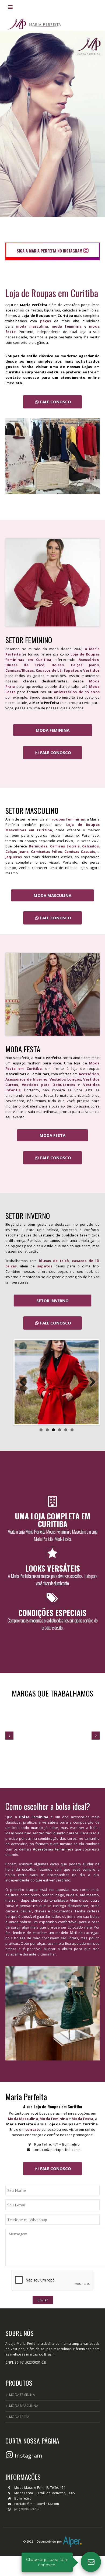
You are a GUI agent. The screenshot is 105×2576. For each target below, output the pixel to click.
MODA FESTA (52, 1135)
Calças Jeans (17, 851)
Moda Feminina (54, 2119)
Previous (23, 1382)
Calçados (90, 846)
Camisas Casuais (80, 851)
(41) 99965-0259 (27, 2509)
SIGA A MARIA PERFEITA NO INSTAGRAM (50, 251)
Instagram (28, 2456)
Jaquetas (14, 857)
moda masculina (32, 326)
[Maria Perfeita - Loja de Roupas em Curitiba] (34, 22)
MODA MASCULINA (52, 895)
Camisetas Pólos (46, 851)
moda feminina (67, 326)
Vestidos (91, 670)
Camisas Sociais (65, 846)
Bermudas (38, 846)
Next (90, 1382)
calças (11, 1266)
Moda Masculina (23, 2119)
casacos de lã (85, 1261)
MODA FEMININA (53, 730)
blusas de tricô (54, 1261)
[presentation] (9, 1736)
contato (33, 2129)
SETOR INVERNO (52, 1301)
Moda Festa (82, 2119)
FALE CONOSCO (56, 402)
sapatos (45, 1266)
